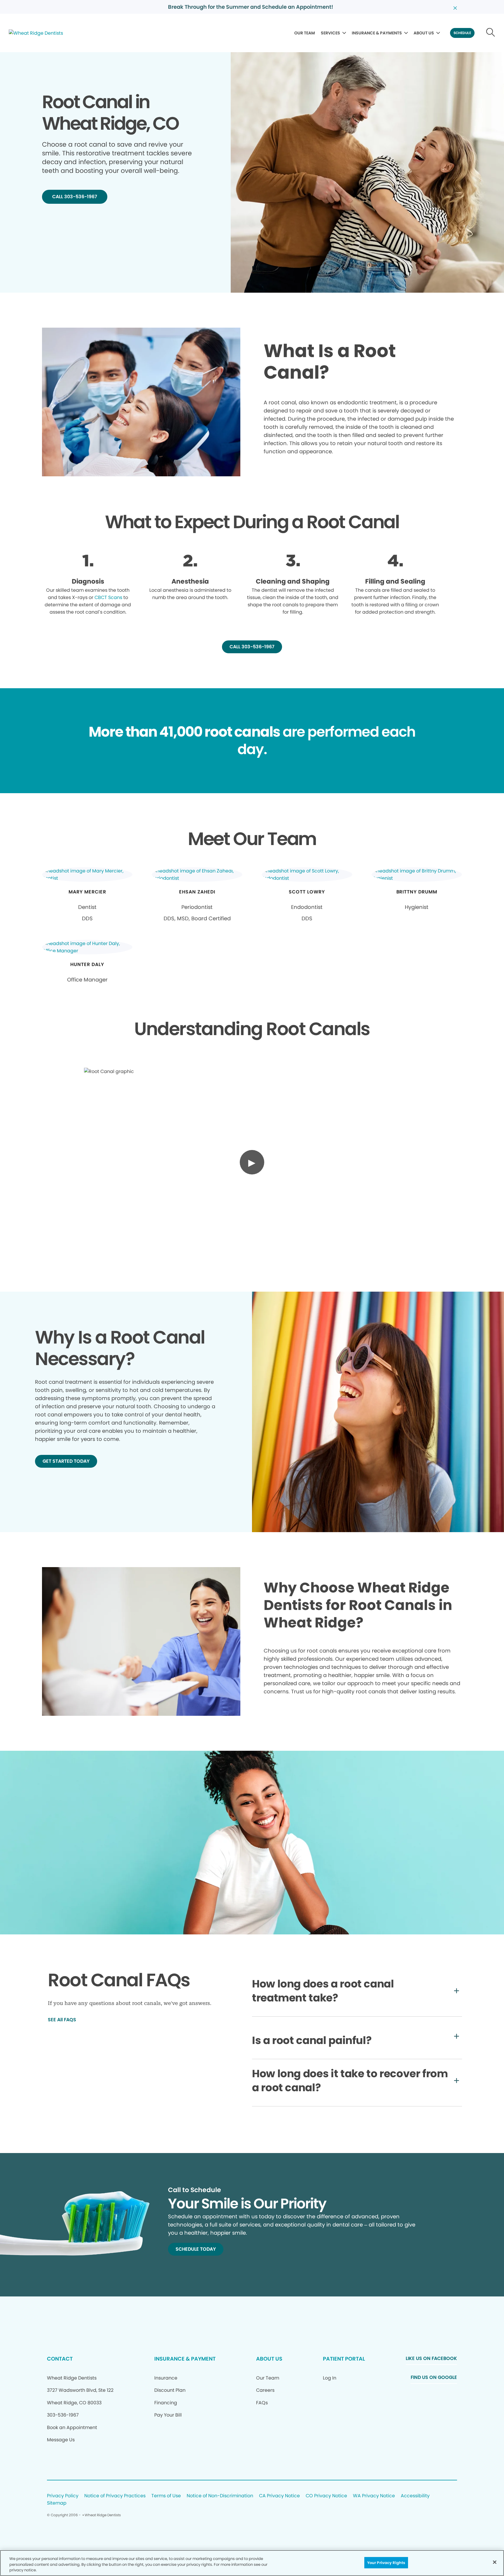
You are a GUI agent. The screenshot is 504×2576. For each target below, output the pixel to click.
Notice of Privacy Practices (115, 2496)
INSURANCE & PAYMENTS (377, 33)
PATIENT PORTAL (344, 2359)
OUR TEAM (305, 33)
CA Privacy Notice (279, 2496)
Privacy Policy (63, 2496)
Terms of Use (166, 2496)
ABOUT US (424, 33)
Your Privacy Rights (386, 2562)
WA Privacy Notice (374, 2496)
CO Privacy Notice (326, 2496)
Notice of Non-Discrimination (220, 2496)
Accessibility (415, 2496)
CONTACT (60, 2359)
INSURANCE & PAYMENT (185, 2359)
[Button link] (491, 33)
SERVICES (330, 33)
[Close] (495, 2562)
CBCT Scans (108, 597)
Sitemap (57, 2503)
